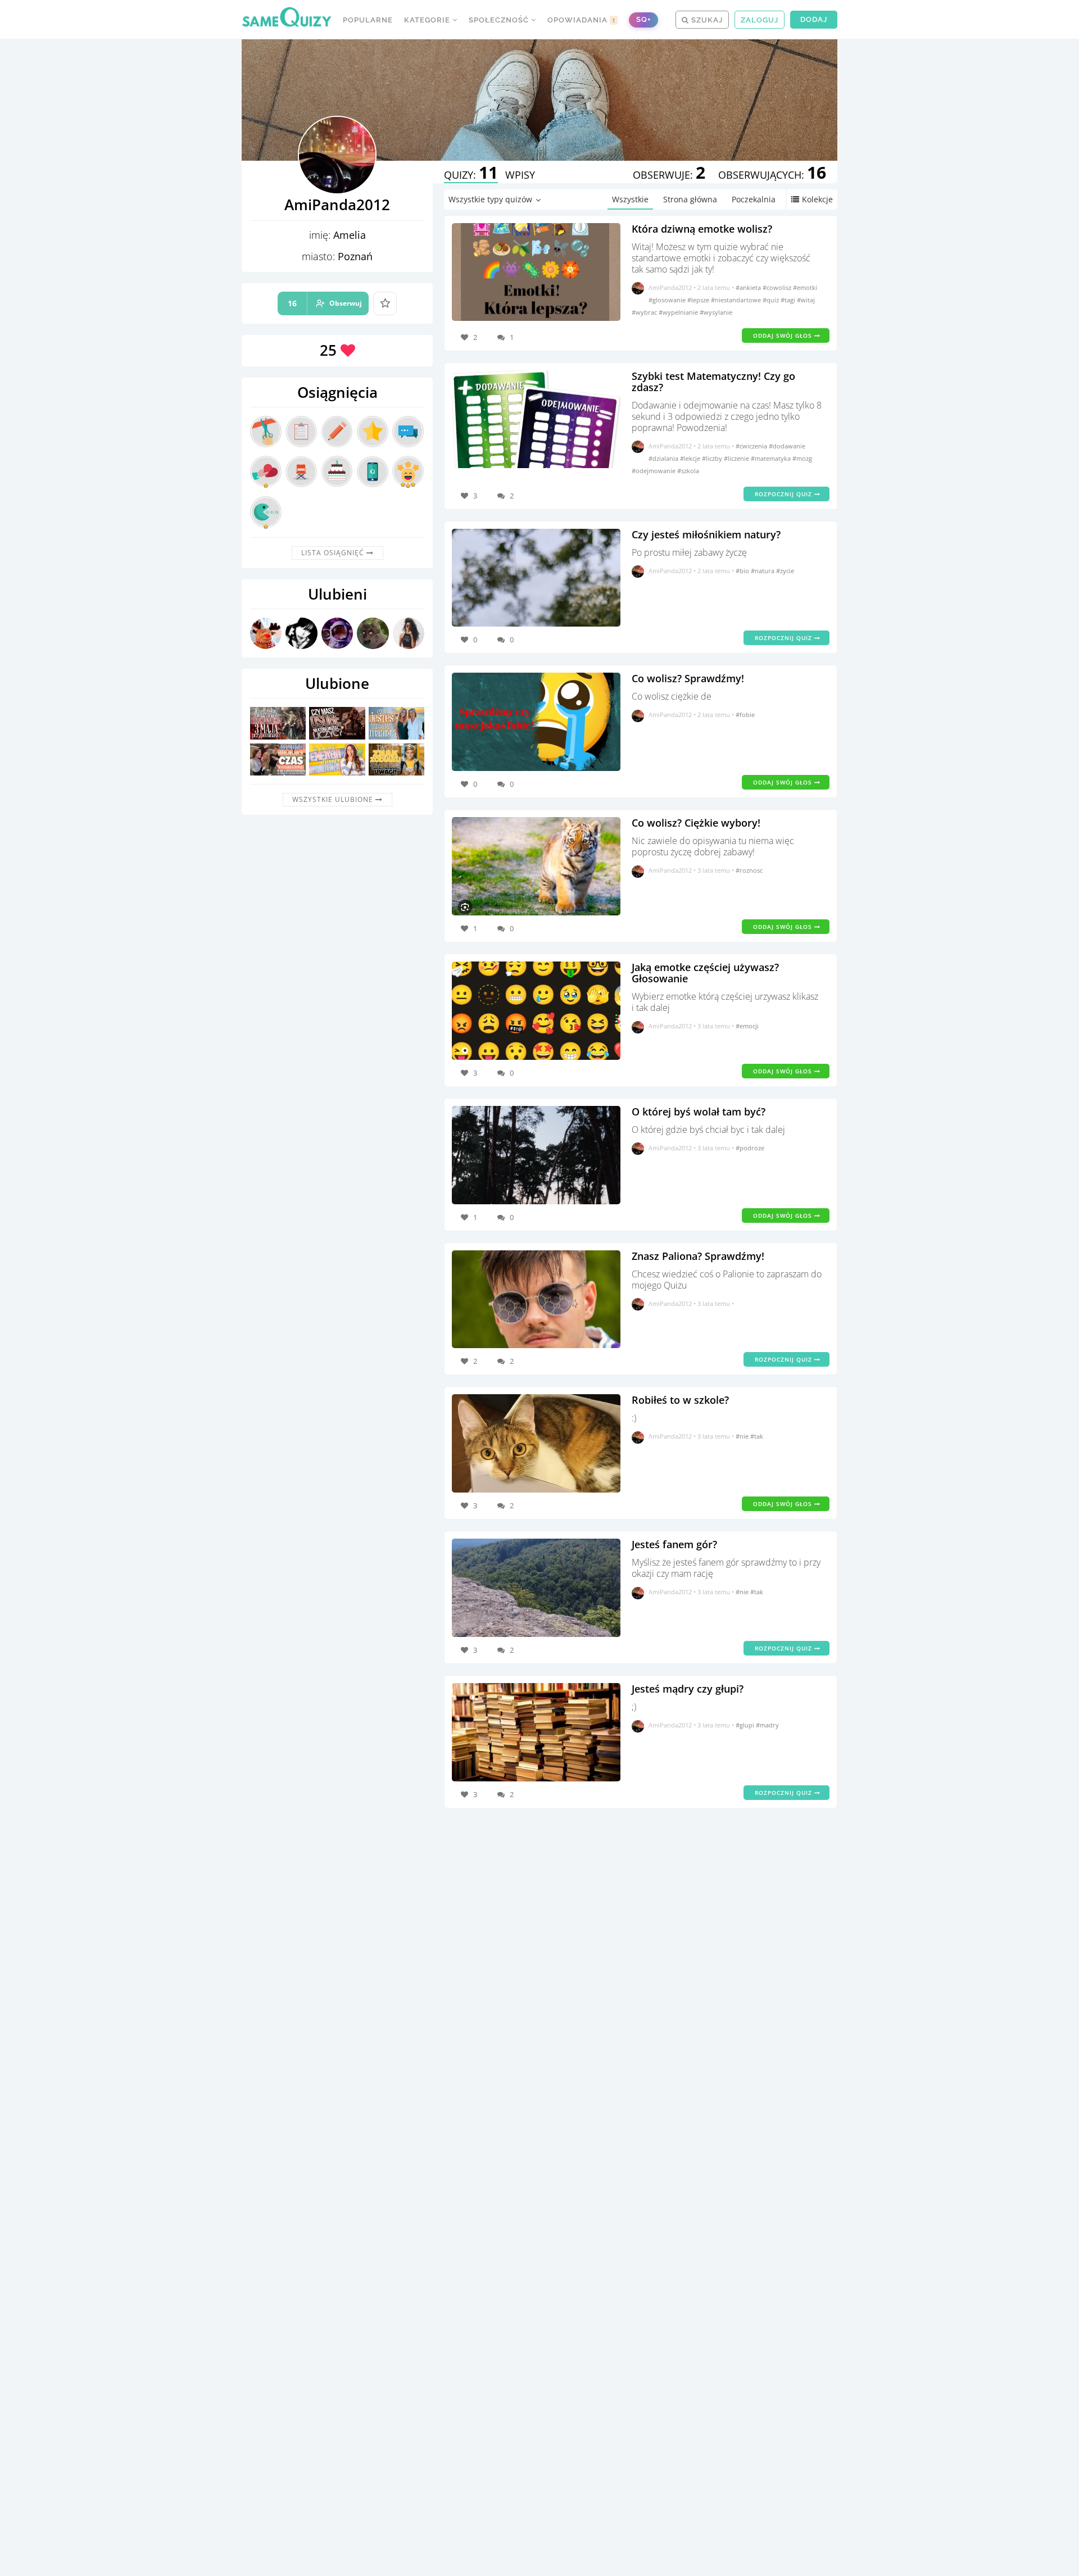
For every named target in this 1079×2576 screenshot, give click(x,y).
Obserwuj (325, 303)
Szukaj (706, 20)
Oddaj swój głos (784, 335)
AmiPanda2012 (670, 287)
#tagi (789, 300)
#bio (743, 571)
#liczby (713, 458)
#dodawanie (787, 446)
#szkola (688, 471)
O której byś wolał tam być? (699, 1112)
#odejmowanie (654, 471)
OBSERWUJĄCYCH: (772, 175)
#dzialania (664, 458)
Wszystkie (630, 199)
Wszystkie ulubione (334, 799)
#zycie (785, 571)
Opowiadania (582, 20)
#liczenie (737, 458)
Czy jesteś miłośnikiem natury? (706, 534)
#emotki (805, 287)
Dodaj (814, 19)
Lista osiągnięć (334, 553)
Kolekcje (817, 199)
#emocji (747, 1026)
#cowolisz (778, 287)
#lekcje (691, 458)
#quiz (772, 300)
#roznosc (749, 870)
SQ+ (643, 19)
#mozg (802, 458)
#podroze (750, 1148)
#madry (767, 1725)
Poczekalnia (754, 199)
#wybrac (645, 312)
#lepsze (699, 300)
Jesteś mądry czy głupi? (688, 1689)
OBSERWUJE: (669, 175)
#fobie (745, 715)
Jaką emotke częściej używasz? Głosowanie (705, 973)
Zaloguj (760, 20)
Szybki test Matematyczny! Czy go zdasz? (713, 382)
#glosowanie (668, 300)
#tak (757, 1436)
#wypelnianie (679, 312)
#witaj (806, 300)
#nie (743, 1436)
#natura (763, 571)
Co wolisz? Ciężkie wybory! (696, 823)
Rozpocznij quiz (785, 494)
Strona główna (690, 199)
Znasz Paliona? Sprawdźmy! (698, 1256)
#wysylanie (716, 312)
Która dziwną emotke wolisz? (702, 229)
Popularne (368, 20)
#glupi (746, 1725)
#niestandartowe (737, 300)
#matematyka (772, 458)
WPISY (520, 175)
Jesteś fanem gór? (674, 1544)
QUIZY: (471, 175)
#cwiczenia (752, 446)
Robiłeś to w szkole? (680, 1400)
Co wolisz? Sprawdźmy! (688, 678)
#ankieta (749, 287)
